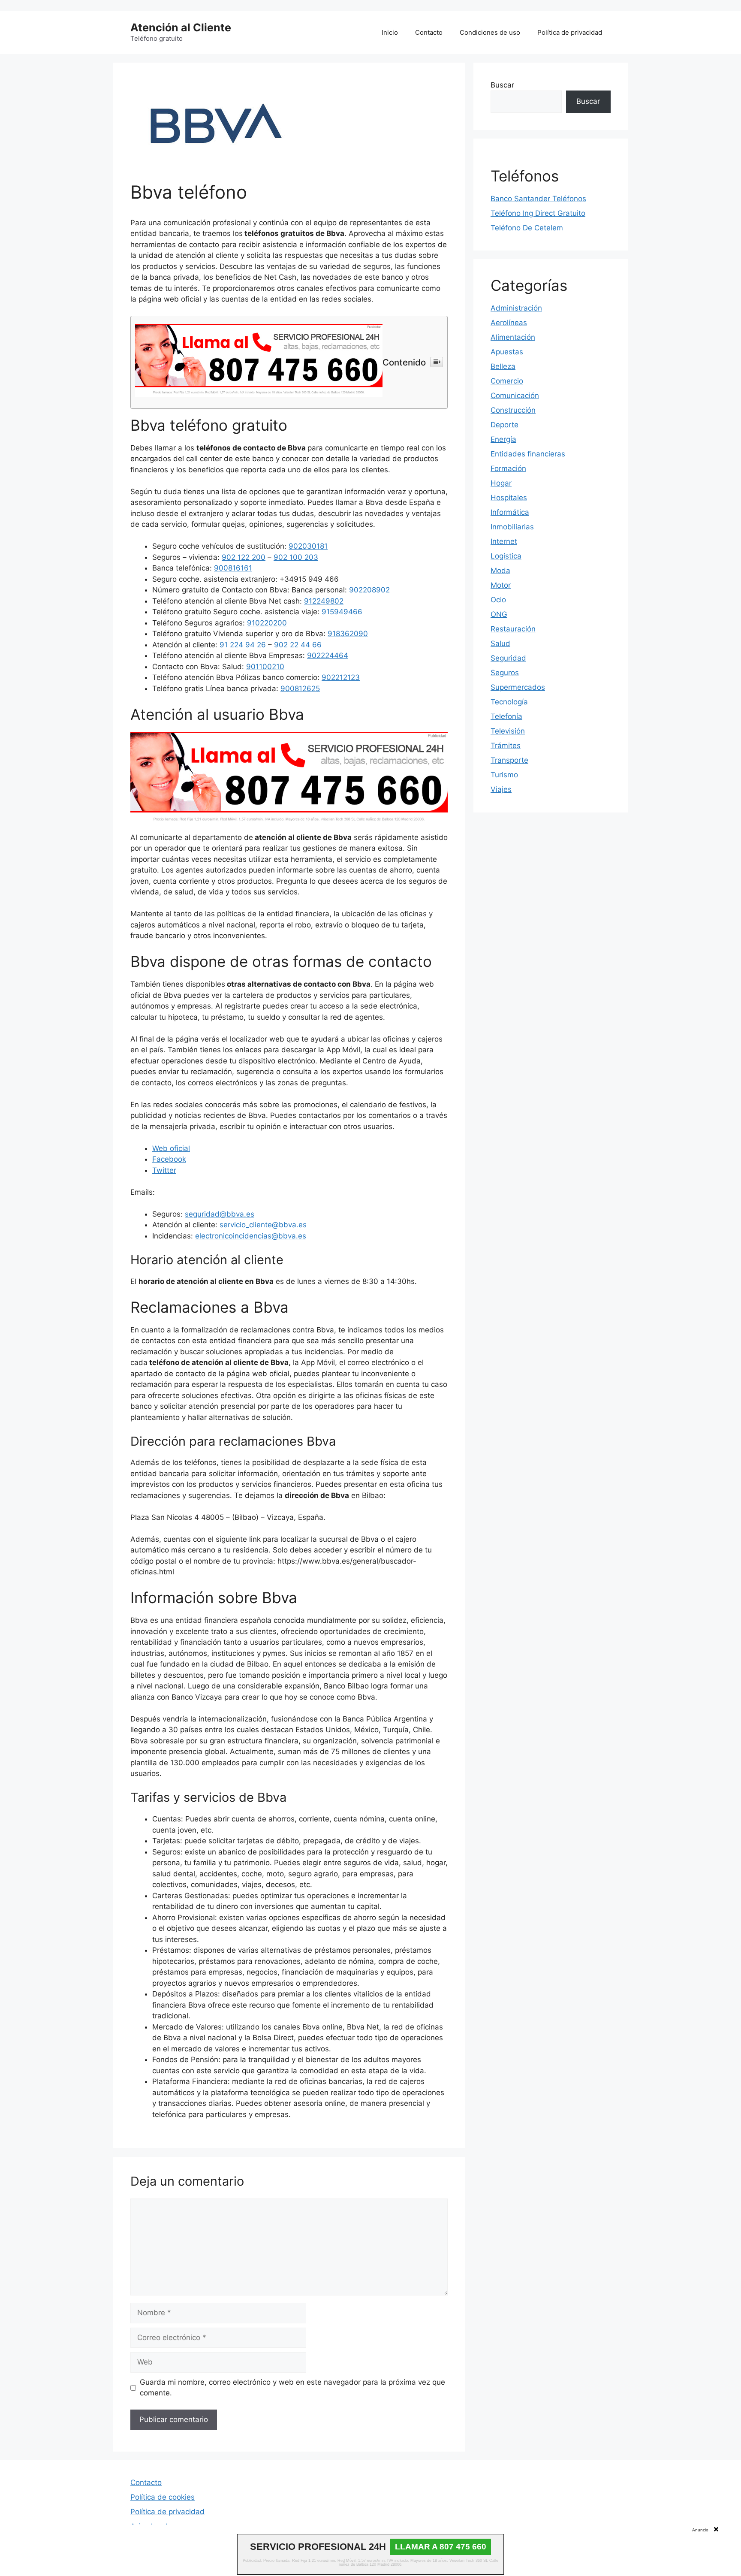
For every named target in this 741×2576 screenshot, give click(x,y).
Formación (508, 468)
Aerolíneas (509, 323)
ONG (499, 614)
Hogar (501, 483)
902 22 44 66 (298, 645)
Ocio (498, 600)
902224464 (328, 655)
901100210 (265, 667)
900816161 (233, 568)
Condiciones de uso (490, 32)
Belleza (503, 366)
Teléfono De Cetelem (527, 228)
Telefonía (506, 716)
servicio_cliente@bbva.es (263, 1225)
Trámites (506, 746)
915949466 (342, 612)
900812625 (300, 689)
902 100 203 (296, 557)
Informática (510, 512)
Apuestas (507, 352)
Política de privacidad (570, 32)
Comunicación (515, 396)
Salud (500, 643)
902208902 (369, 590)
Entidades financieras (528, 454)
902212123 (341, 677)
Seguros (505, 673)
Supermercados (518, 687)
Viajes (501, 789)
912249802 (324, 601)
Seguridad (508, 658)
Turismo (504, 775)
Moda (500, 571)
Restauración (513, 629)
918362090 (348, 634)
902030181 (308, 546)
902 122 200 (244, 557)
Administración (516, 308)
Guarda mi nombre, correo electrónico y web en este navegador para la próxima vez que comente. (292, 2388)
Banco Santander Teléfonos (538, 199)
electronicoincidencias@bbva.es (251, 1236)
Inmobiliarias (512, 527)
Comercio (507, 381)
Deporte (505, 425)
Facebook (169, 1159)
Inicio (390, 32)
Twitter (164, 1170)
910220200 (267, 623)
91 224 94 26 (243, 645)
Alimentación (513, 337)
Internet (504, 541)
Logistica (506, 556)
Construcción (513, 410)
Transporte (509, 760)
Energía (503, 439)
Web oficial (171, 1148)
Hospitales (509, 498)
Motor (501, 585)
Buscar (502, 85)
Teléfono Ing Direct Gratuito (538, 213)
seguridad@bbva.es (220, 1214)
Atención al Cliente (181, 27)
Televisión (508, 731)
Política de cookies (163, 2497)
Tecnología (509, 702)
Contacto (429, 32)
